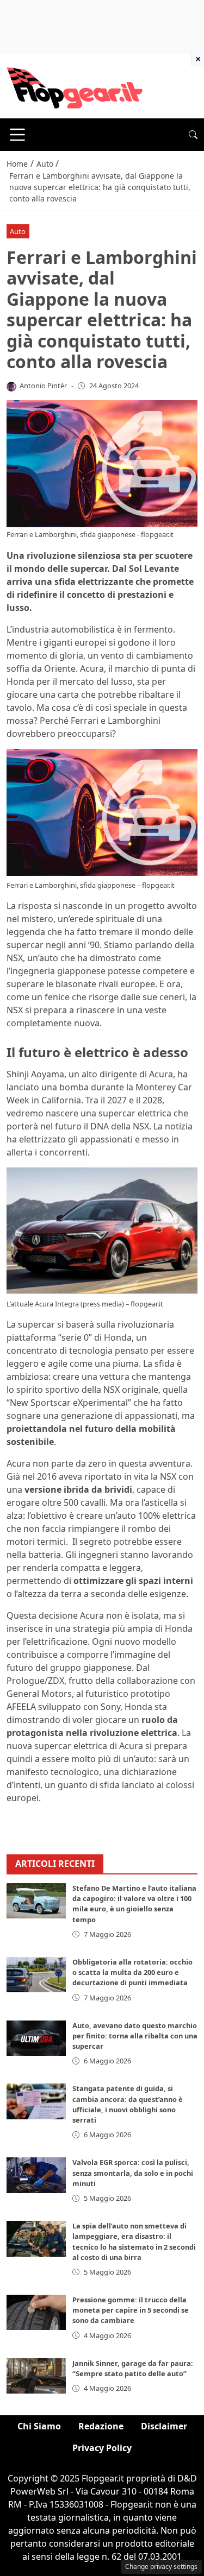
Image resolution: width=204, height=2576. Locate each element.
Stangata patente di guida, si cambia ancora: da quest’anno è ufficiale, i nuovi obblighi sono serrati (128, 2104)
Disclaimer (164, 2426)
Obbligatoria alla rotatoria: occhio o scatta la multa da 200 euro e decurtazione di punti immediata (132, 1972)
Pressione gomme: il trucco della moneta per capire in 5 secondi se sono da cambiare (131, 2310)
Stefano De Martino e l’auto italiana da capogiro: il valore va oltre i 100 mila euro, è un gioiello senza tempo (134, 1904)
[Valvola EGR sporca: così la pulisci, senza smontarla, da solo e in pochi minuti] (36, 2175)
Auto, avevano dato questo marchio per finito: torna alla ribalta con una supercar (135, 2036)
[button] (193, 135)
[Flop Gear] (75, 85)
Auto (18, 231)
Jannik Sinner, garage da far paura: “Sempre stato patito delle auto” (133, 2368)
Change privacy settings (161, 2566)
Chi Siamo (39, 2426)
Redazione (101, 2426)
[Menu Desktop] (17, 135)
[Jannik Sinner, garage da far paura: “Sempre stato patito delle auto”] (36, 2376)
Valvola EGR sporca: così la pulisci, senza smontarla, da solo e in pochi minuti (133, 2173)
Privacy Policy (102, 2448)
